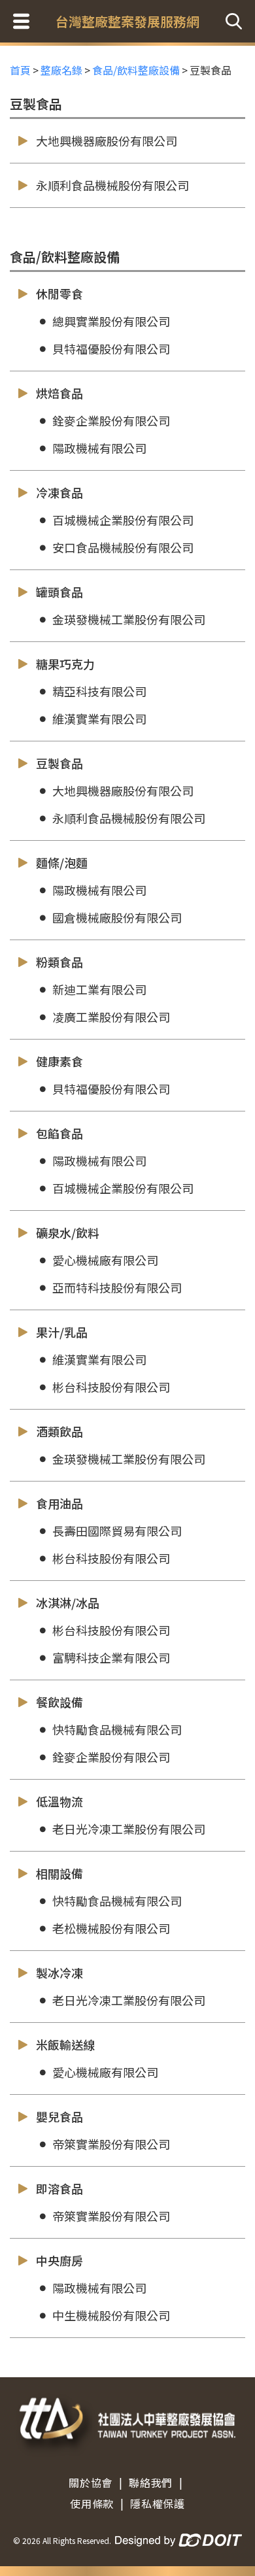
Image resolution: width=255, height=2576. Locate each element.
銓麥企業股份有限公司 (111, 420)
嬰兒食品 (59, 2116)
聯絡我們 (151, 2483)
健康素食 (59, 1061)
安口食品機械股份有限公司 (123, 547)
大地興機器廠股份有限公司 (107, 141)
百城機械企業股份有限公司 (123, 520)
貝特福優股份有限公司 (111, 348)
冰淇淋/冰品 (68, 1602)
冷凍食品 (59, 492)
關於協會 (91, 2483)
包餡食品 (59, 1133)
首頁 (20, 70)
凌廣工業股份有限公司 (111, 1017)
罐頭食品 (59, 592)
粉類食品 (59, 962)
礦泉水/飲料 (68, 1232)
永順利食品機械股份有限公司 (112, 185)
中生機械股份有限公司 (111, 2315)
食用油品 (59, 1503)
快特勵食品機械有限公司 (117, 1729)
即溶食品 (59, 2188)
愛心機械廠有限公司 (105, 1260)
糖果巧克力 (65, 664)
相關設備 (59, 1873)
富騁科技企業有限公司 (111, 1657)
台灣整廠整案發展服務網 (127, 21)
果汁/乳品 (62, 1332)
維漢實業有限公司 (99, 719)
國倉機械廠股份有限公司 (117, 917)
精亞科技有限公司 (99, 691)
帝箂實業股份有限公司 (111, 2144)
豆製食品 (59, 763)
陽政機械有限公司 (99, 448)
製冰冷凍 (59, 1973)
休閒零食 (59, 294)
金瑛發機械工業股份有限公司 (129, 619)
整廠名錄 (61, 70)
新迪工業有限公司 (99, 989)
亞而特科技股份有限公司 (117, 1287)
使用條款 (92, 2503)
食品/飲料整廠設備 (136, 70)
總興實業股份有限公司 (111, 321)
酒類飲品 (59, 1431)
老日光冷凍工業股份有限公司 (129, 1829)
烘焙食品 (59, 393)
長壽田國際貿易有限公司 (117, 1531)
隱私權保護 (157, 2503)
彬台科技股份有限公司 (111, 1387)
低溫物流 (59, 1801)
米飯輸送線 (65, 2044)
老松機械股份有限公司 (111, 1928)
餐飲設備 (59, 1702)
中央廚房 (59, 2260)
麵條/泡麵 (62, 862)
